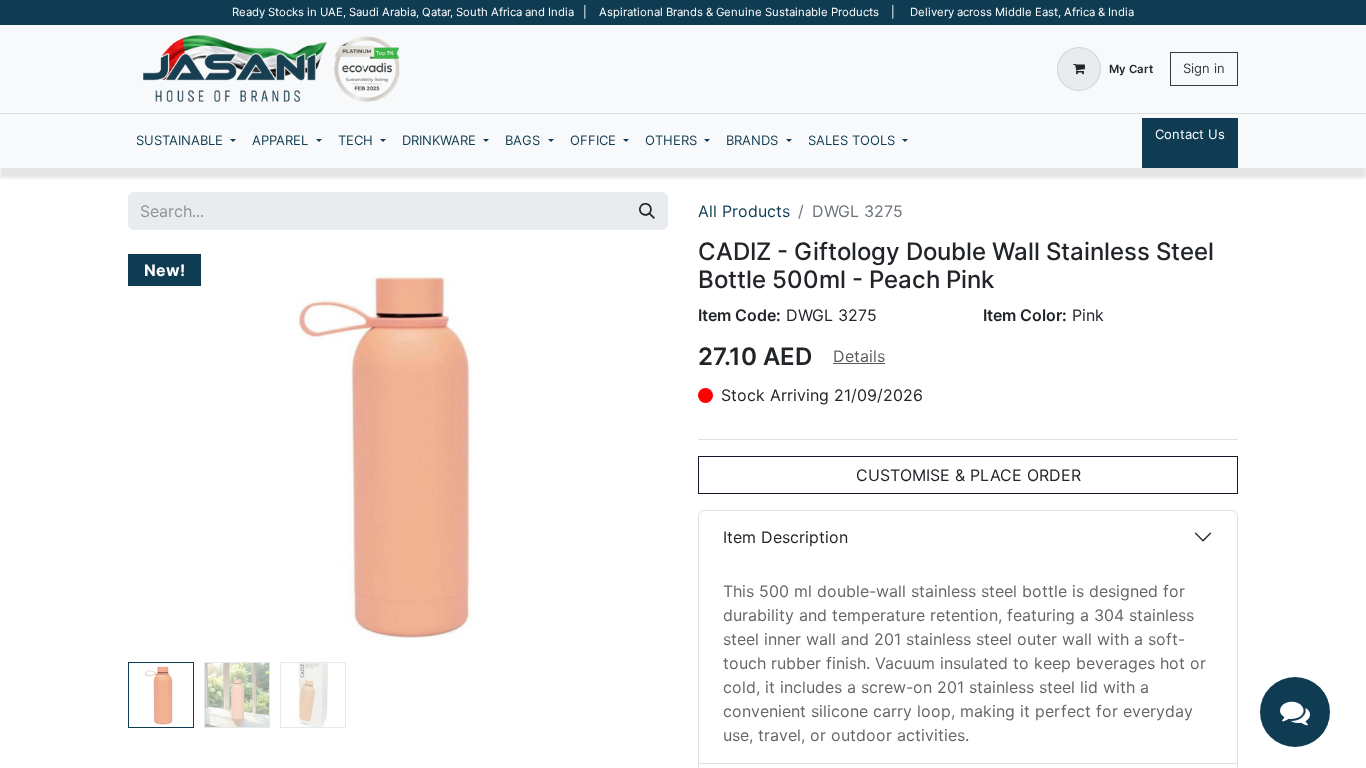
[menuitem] (186, 141)
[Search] (647, 211)
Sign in (1204, 68)
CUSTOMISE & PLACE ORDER (968, 475)
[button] (168, 454)
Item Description (785, 537)
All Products (744, 211)
